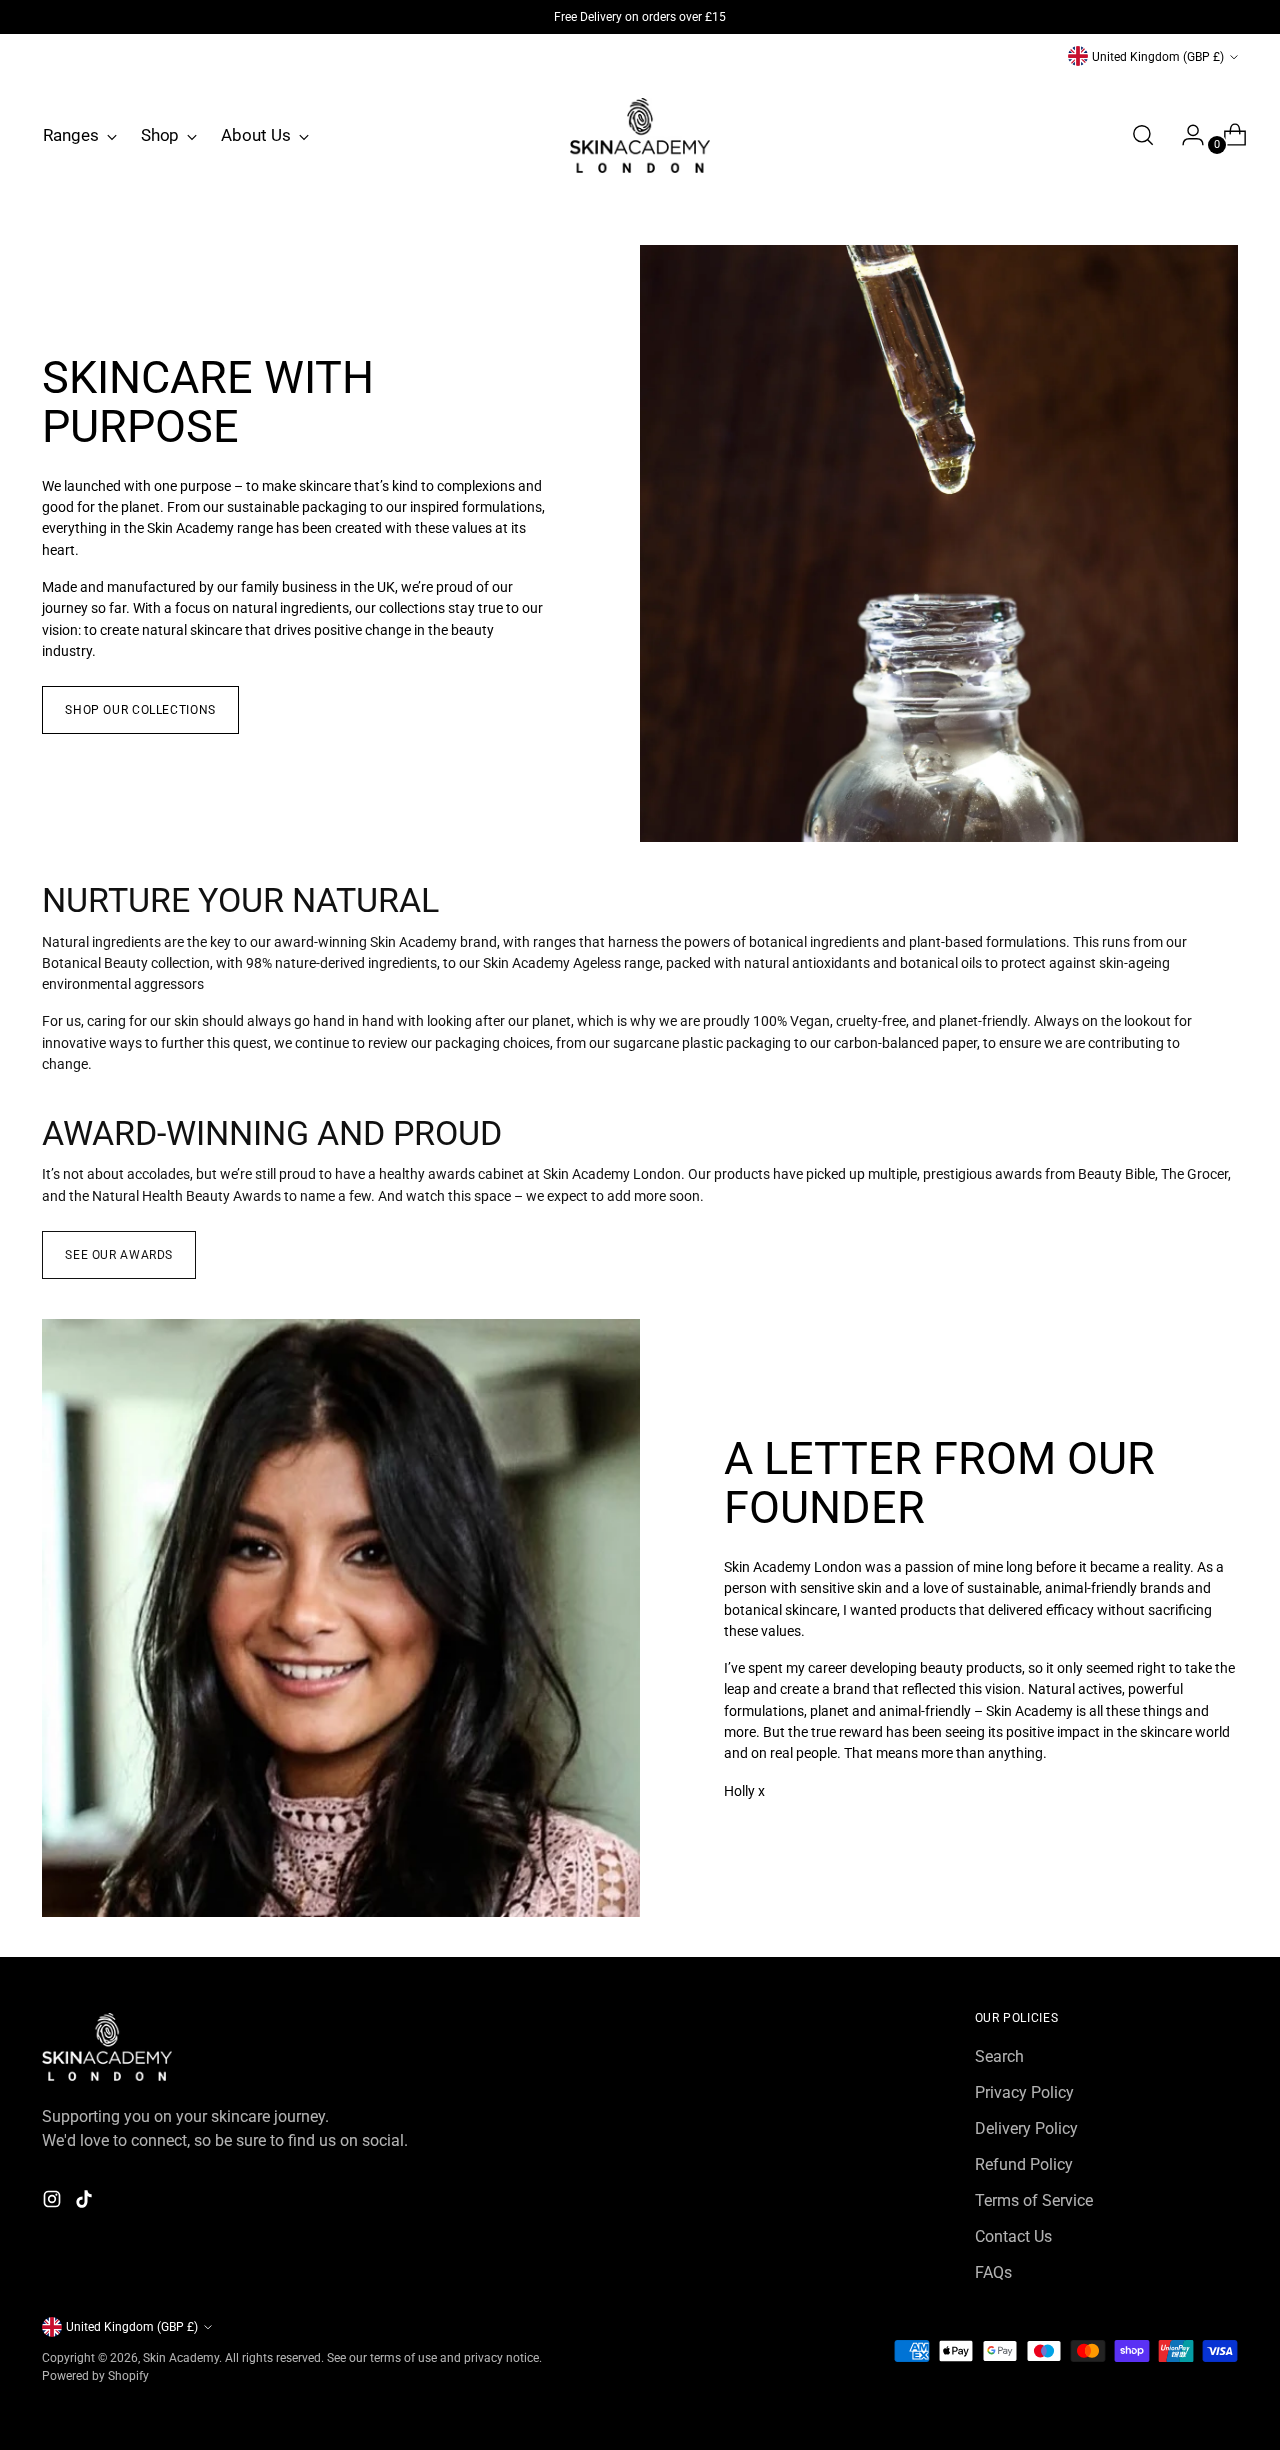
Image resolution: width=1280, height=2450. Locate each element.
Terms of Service (1034, 2200)
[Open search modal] (1143, 135)
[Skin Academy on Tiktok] (86, 2202)
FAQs (993, 2272)
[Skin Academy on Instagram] (54, 2202)
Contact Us (1013, 2236)
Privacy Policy (1024, 2092)
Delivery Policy (1026, 2128)
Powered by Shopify (95, 2375)
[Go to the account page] (1185, 135)
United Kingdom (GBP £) (1158, 56)
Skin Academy (181, 2357)
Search (999, 2056)
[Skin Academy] (640, 135)
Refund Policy (1024, 2164)
